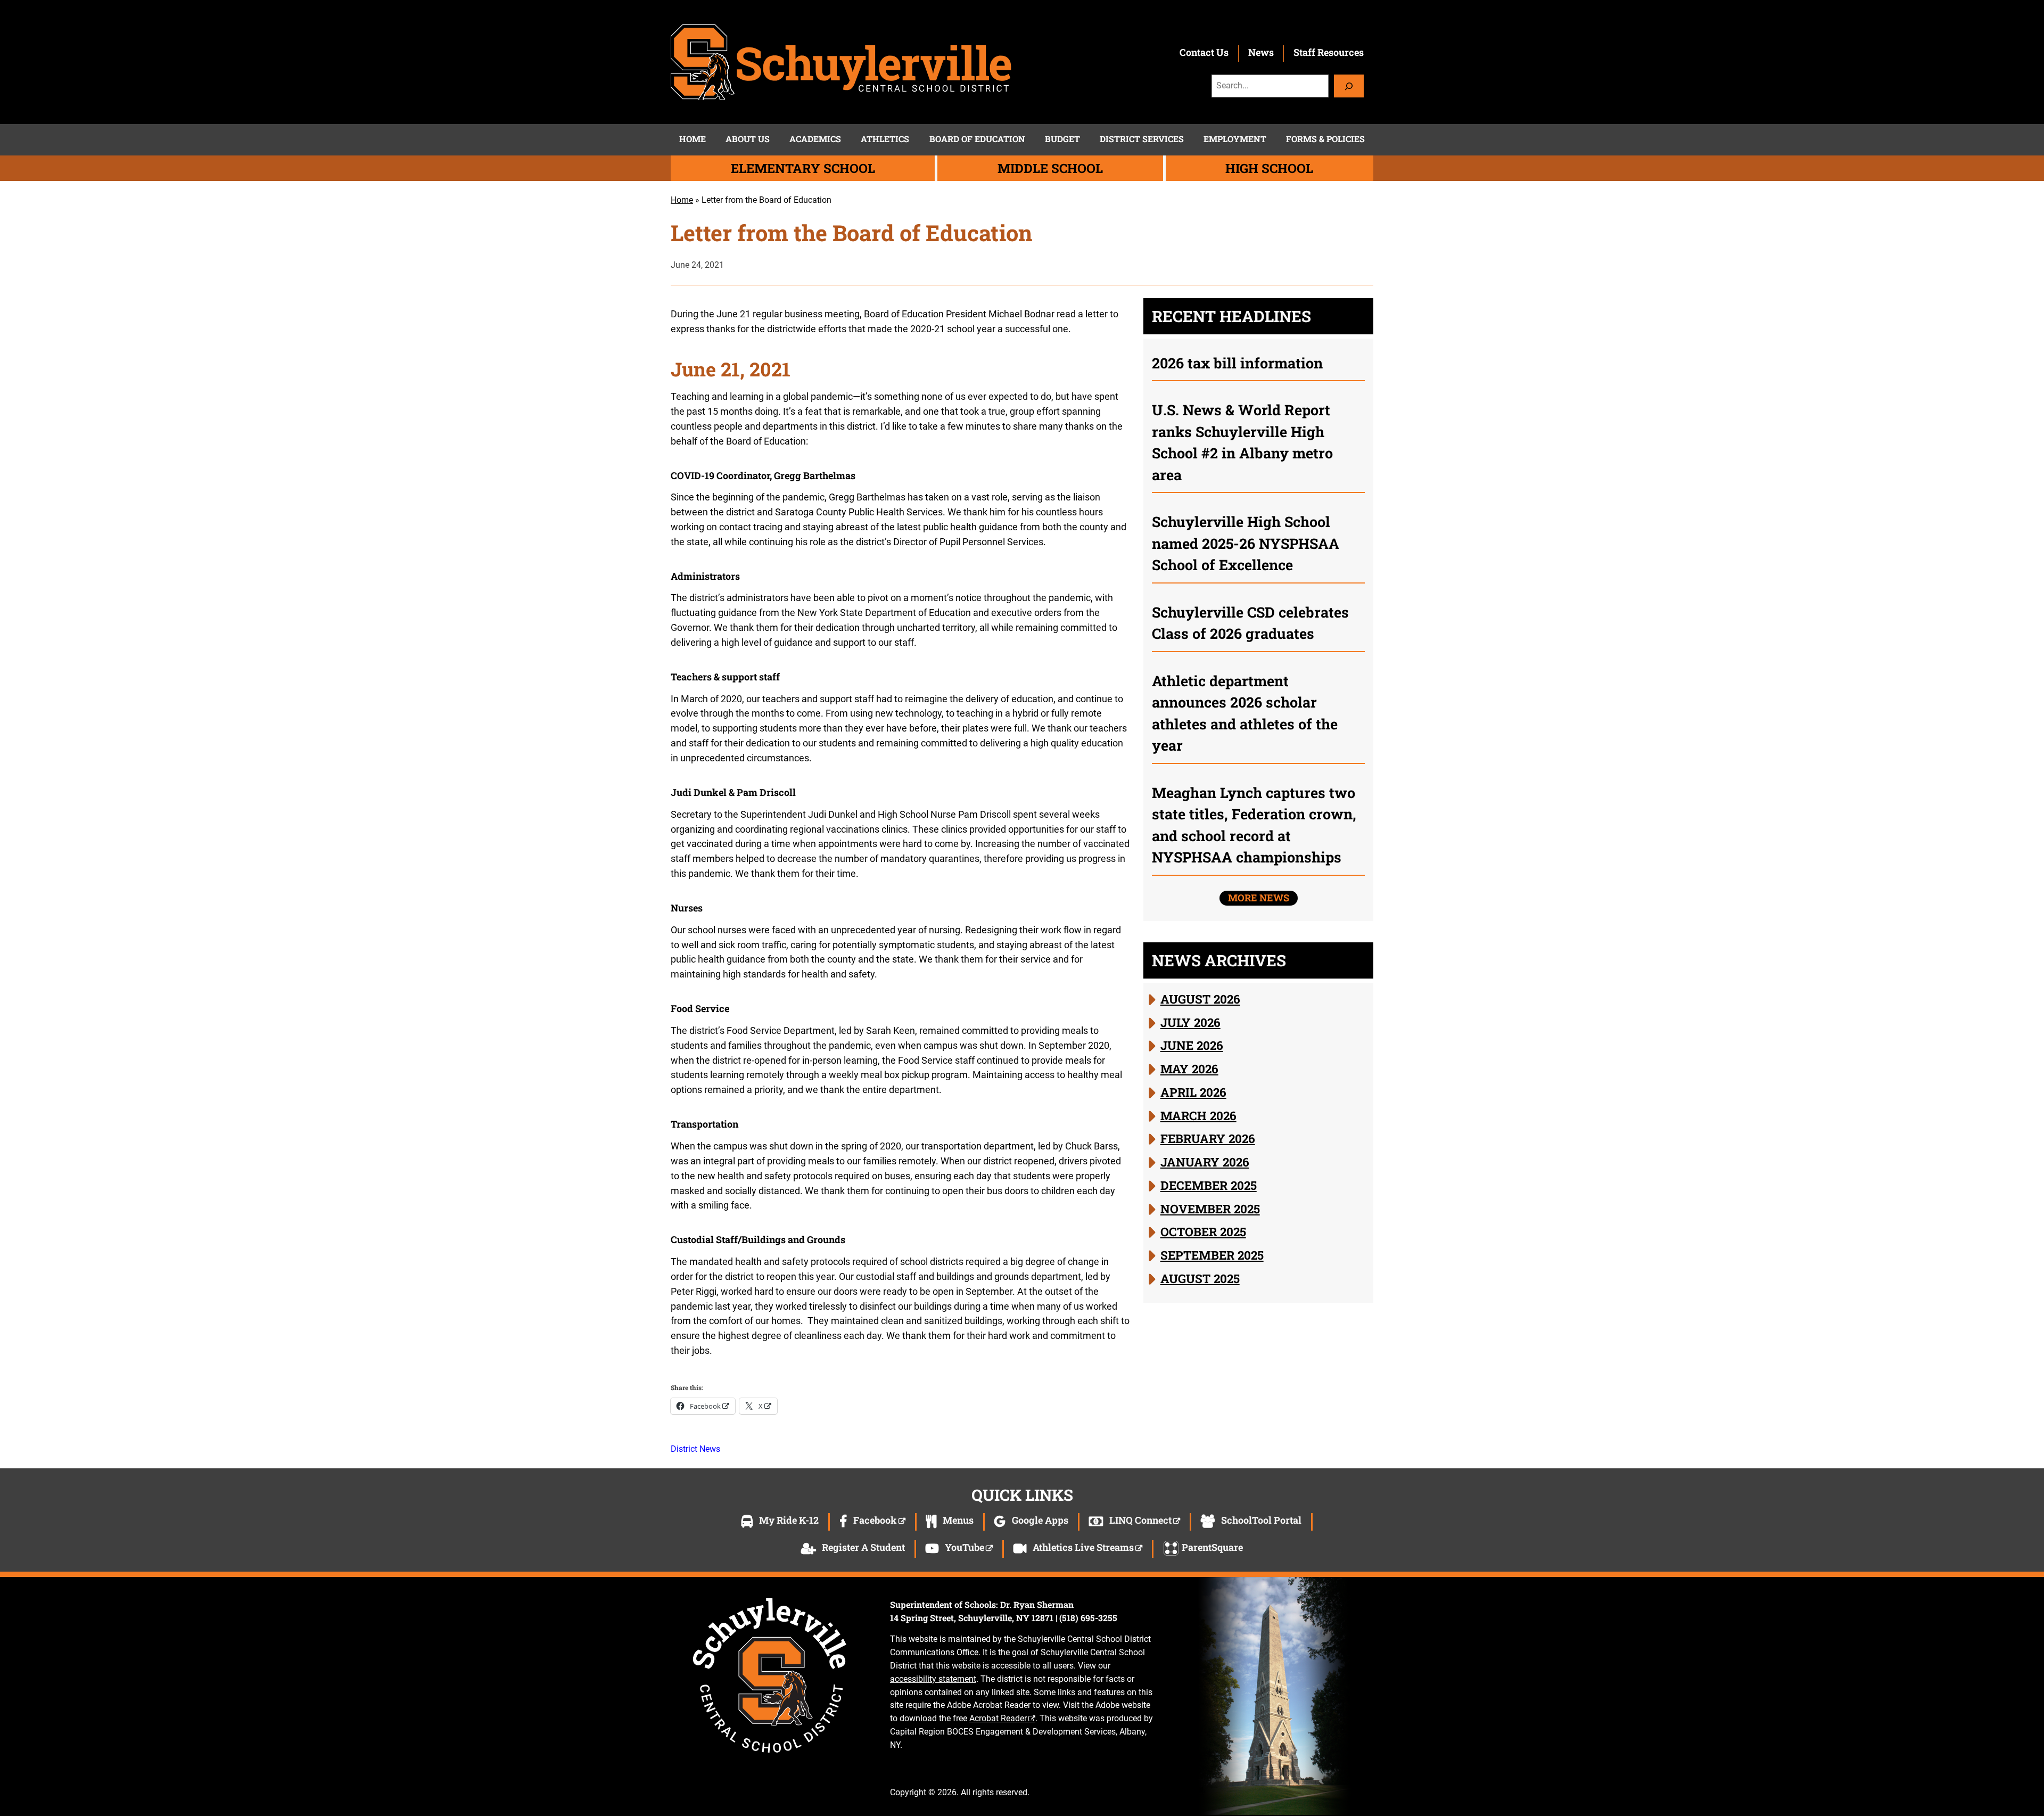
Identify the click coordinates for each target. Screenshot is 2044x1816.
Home (682, 200)
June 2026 (1192, 1045)
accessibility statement (933, 1679)
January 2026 (1205, 1162)
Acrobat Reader (998, 1718)
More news (1259, 898)
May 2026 (1189, 1069)
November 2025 (1210, 1209)
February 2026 (1208, 1138)
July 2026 (1190, 1022)
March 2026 (1198, 1115)
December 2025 (1209, 1185)
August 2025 (1200, 1278)
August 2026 (1200, 999)
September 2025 (1212, 1255)
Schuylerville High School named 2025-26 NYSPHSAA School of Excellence (1246, 543)
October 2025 (1203, 1231)
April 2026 (1193, 1092)
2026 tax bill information (1237, 363)
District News (695, 1449)
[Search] (1349, 86)
